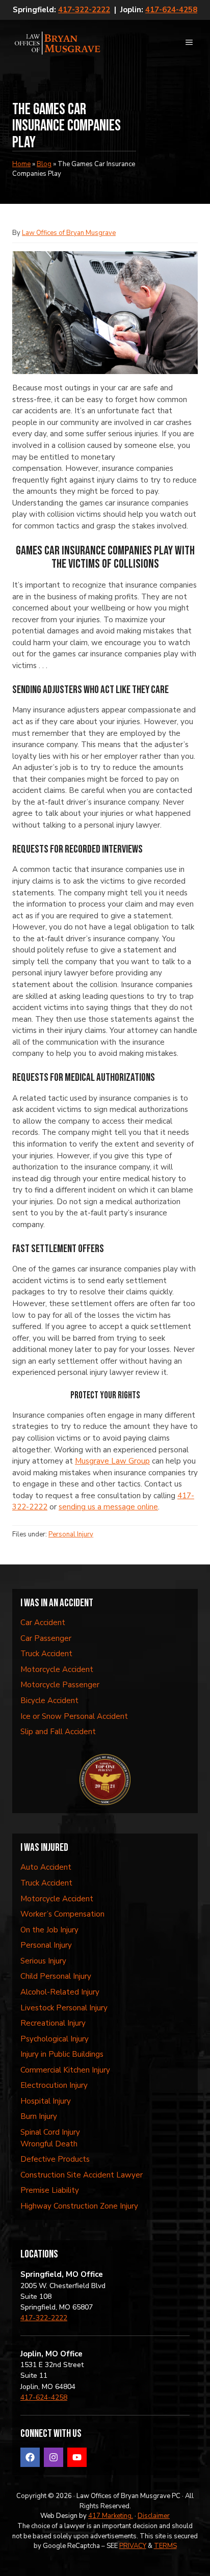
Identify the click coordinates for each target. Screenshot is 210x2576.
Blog (44, 164)
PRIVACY (133, 2546)
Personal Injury (71, 1534)
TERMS (165, 2546)
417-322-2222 (84, 10)
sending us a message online (108, 1507)
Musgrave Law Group (112, 1461)
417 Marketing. (111, 2516)
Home (21, 164)
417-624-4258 (171, 10)
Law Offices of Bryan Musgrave (69, 233)
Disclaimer (154, 2516)
